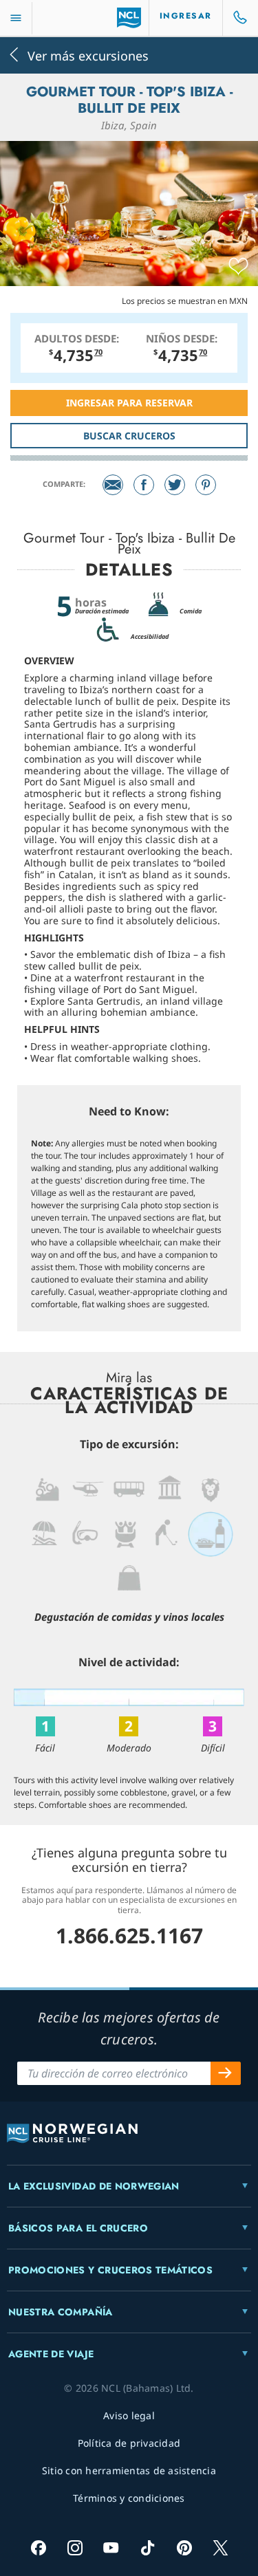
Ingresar (186, 16)
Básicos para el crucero (78, 2228)
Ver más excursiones (88, 55)
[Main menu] (16, 18)
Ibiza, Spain (129, 125)
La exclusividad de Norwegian (94, 2186)
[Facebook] (144, 485)
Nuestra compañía (61, 2312)
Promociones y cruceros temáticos (110, 2270)
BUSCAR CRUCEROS (129, 436)
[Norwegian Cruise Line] (129, 18)
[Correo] (113, 485)
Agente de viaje (51, 2354)
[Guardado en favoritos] (238, 267)
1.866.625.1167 (129, 1935)
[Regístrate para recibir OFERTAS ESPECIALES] (226, 2073)
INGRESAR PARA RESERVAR (129, 403)
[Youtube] (111, 2547)
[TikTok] (148, 2547)
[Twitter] (175, 485)
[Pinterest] (206, 485)
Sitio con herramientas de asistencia (129, 2470)
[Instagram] (75, 2547)
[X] (221, 2547)
